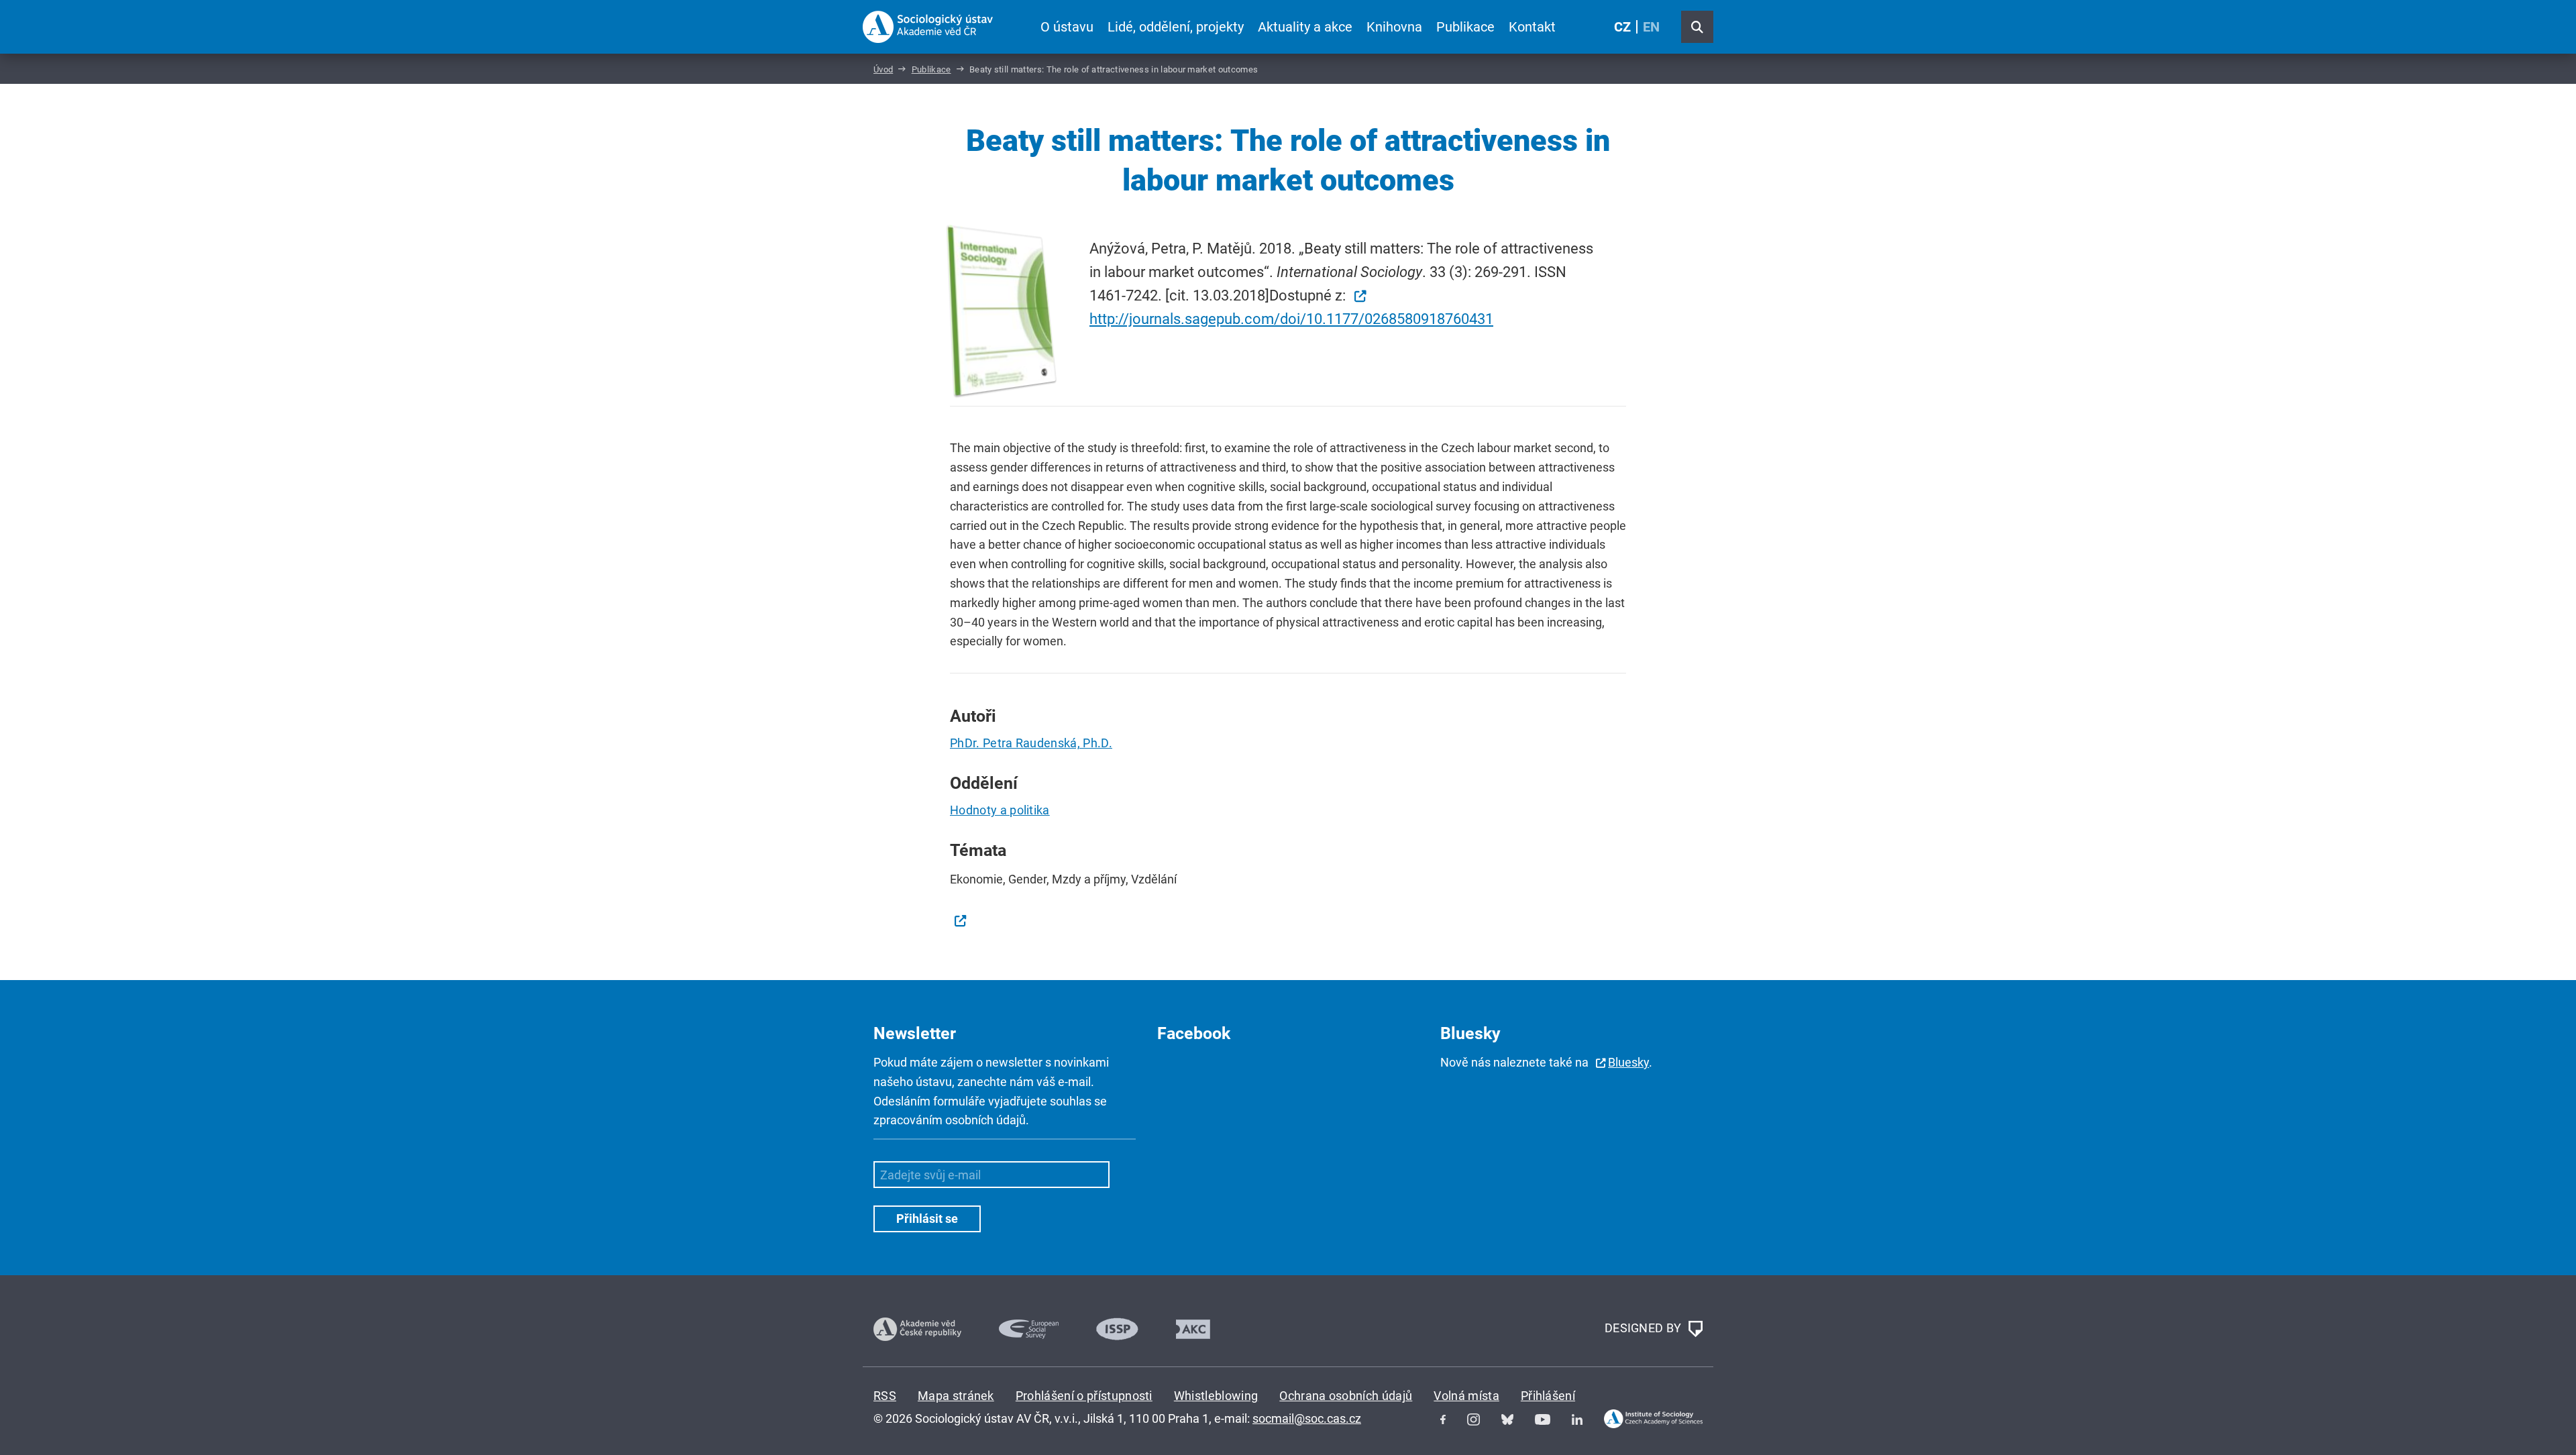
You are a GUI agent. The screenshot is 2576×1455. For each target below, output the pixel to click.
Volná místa (1466, 1396)
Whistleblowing (1216, 1396)
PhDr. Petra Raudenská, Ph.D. (1031, 743)
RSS (885, 1396)
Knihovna (1394, 27)
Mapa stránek (956, 1396)
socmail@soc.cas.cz (1307, 1418)
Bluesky (1628, 1062)
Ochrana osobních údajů (1346, 1396)
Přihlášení (1548, 1396)
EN (1651, 27)
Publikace (1465, 27)
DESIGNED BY (1645, 1328)
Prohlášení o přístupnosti (1084, 1396)
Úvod (883, 69)
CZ (1622, 27)
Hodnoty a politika (1000, 810)
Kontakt (1532, 27)
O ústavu (1067, 27)
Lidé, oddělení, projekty (1176, 27)
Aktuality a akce (1305, 27)
